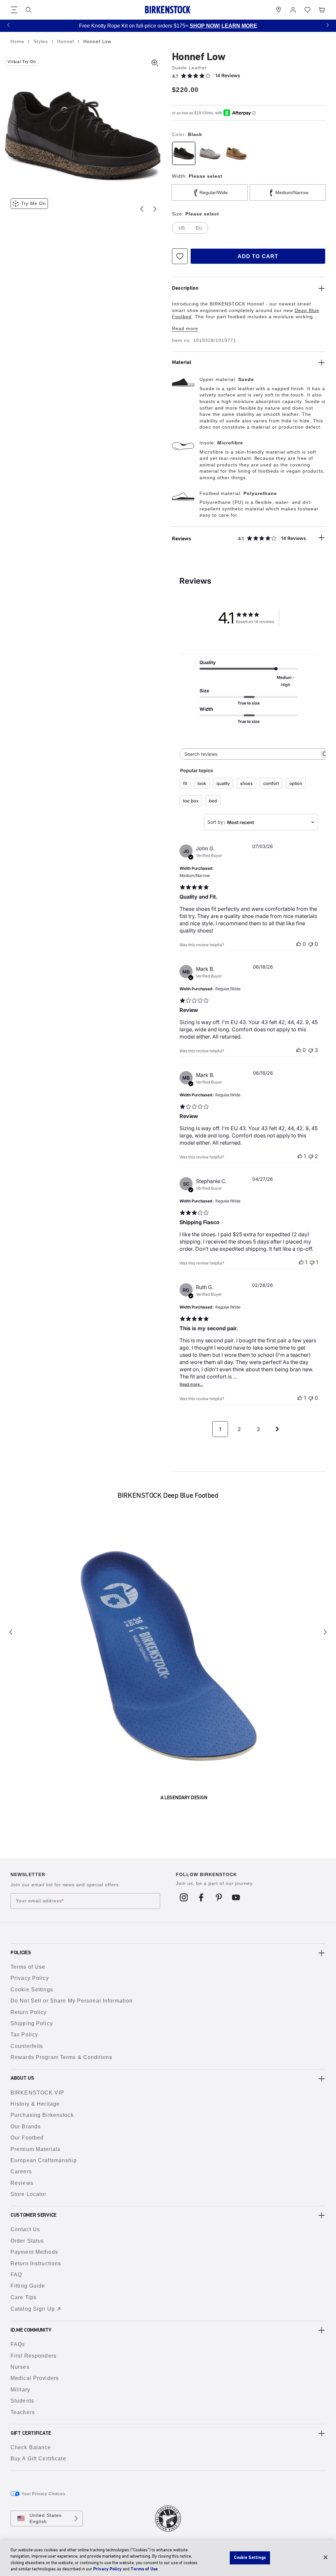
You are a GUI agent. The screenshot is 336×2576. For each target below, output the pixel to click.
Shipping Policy (32, 2023)
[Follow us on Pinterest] (219, 1897)
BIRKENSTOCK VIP (37, 2093)
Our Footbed (27, 2138)
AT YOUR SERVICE (264, 26)
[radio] (184, 153)
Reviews (22, 2183)
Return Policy (29, 2012)
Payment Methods (34, 2252)
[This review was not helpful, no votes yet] (311, 944)
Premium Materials (35, 2149)
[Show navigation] (14, 10)
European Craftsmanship (44, 2160)
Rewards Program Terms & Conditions (61, 2057)
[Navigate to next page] (277, 1429)
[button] (9, 25)
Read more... (191, 1384)
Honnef (66, 41)
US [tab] (182, 228)
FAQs (18, 2344)
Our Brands (26, 2127)
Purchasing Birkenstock (42, 2115)
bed (213, 801)
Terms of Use (28, 1967)
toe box (191, 801)
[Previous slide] (142, 209)
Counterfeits (27, 2046)
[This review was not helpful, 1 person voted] (312, 1262)
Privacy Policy (30, 1978)
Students (22, 2401)
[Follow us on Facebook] (201, 1897)
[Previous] (11, 1632)
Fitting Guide (28, 2286)
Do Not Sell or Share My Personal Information (72, 2001)
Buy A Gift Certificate (38, 2459)
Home (18, 41)
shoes (246, 783)
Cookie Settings (32, 1990)
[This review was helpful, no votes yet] (299, 944)
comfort (271, 783)
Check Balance (31, 2447)
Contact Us (25, 2229)
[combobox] (261, 822)
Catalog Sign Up (33, 2309)
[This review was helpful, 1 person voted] (300, 1156)
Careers (21, 2172)
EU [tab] (199, 228)
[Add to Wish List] (180, 256)
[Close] (325, 2557)
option (296, 783)
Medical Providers (35, 2378)
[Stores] (279, 10)
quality (223, 783)
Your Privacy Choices (43, 2494)
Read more (185, 328)
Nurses (20, 2367)
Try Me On (33, 203)
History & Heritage (35, 2104)
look (202, 783)
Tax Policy (24, 2035)
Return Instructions (36, 2263)
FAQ (16, 2275)
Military (20, 2390)
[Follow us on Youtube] (236, 1897)
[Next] (325, 1632)
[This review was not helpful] (311, 1050)
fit (185, 783)
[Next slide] (155, 209)
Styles (42, 41)
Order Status (27, 2241)
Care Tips (23, 2297)
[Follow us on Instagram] (184, 1897)
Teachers (23, 2412)
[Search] (29, 10)
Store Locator (29, 2194)
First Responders (33, 2356)
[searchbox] (249, 754)
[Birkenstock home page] (168, 10)
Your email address (40, 1901)
